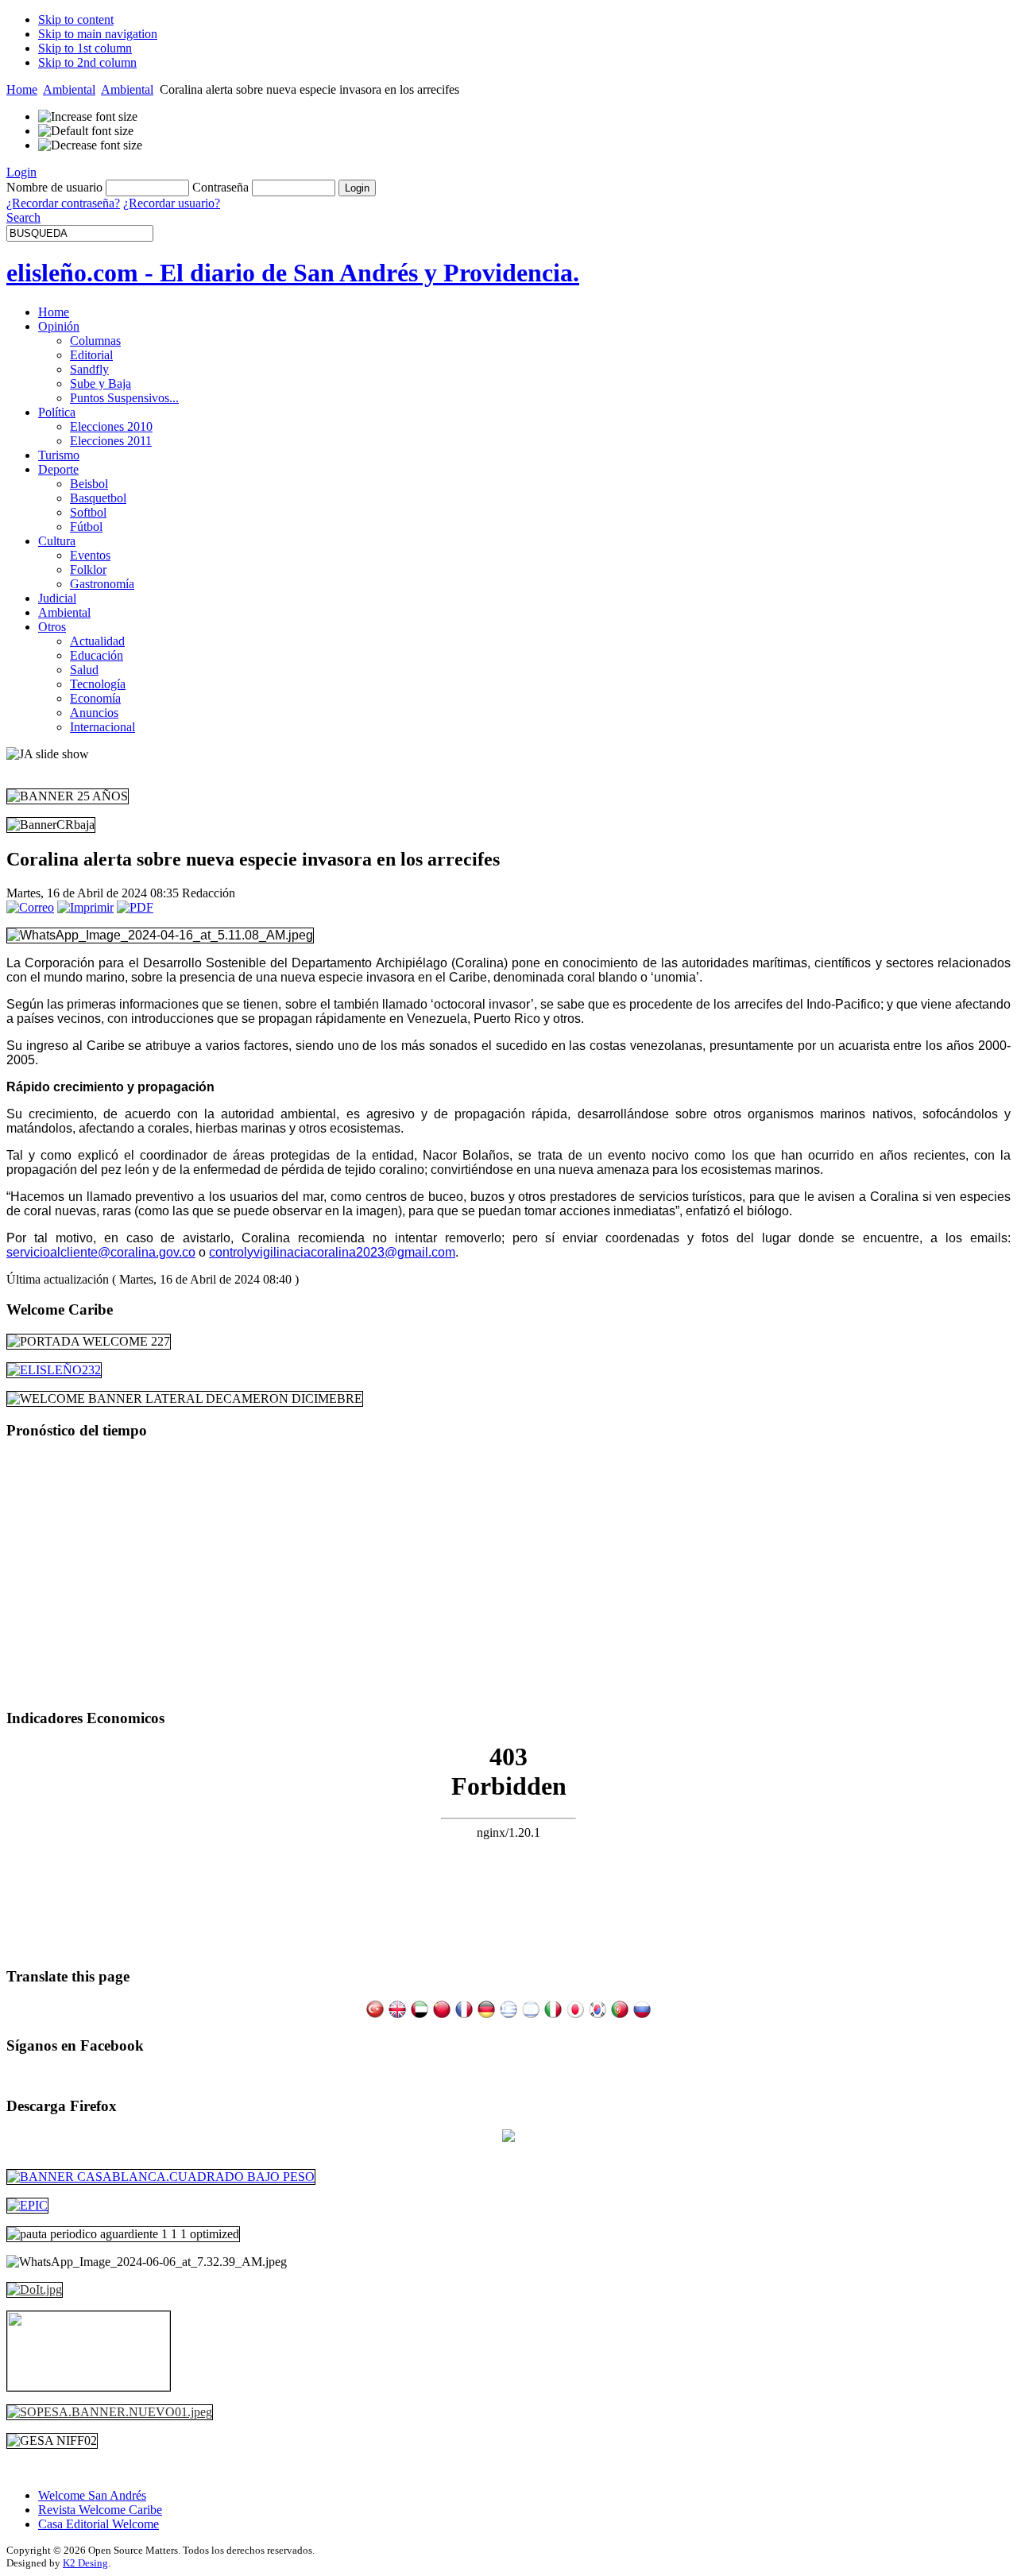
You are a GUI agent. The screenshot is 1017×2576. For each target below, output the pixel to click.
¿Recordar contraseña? (63, 203)
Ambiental (69, 89)
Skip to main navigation (98, 34)
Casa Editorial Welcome (99, 2524)
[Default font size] (86, 131)
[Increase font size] (88, 117)
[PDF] (135, 907)
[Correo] (30, 907)
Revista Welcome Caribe (100, 2510)
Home (22, 89)
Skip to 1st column (85, 48)
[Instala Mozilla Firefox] (508, 2138)
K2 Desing (85, 2563)
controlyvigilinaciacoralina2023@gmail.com (332, 1252)
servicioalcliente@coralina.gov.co (101, 1252)
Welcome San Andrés (92, 2495)
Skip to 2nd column (87, 62)
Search (23, 217)
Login (21, 172)
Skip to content (76, 19)
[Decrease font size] (90, 145)
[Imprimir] (85, 907)
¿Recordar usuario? (172, 203)
